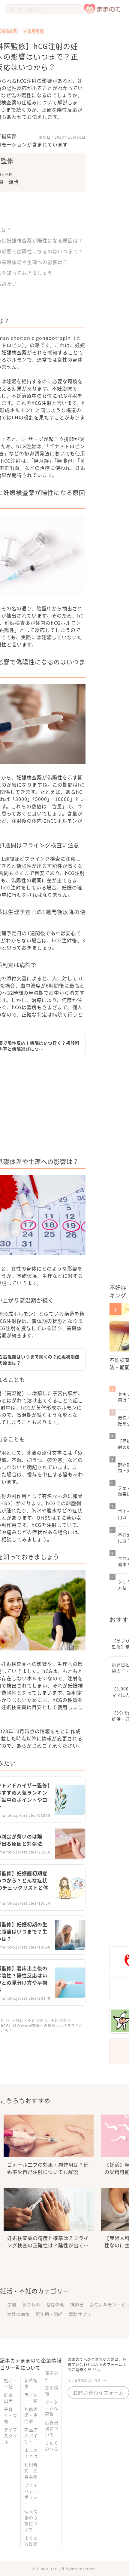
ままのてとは (31, 2453)
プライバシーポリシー (31, 2494)
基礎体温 (55, 2304)
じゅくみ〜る (52, 2446)
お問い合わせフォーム (98, 2393)
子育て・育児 (11, 2415)
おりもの (31, 2304)
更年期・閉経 (49, 2314)
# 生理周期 (34, 31)
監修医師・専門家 (31, 2415)
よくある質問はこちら (84, 2380)
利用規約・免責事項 (31, 2470)
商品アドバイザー (31, 2436)
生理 (12, 2304)
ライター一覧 (31, 2398)
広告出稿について (52, 2428)
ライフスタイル (11, 2436)
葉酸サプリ (80, 2314)
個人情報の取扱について (31, 2520)
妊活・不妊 (11, 2383)
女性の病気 (18, 2314)
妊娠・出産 (11, 2398)
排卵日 (77, 2304)
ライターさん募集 (52, 2408)
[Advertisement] (70, 1109)
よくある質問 (31, 2541)
